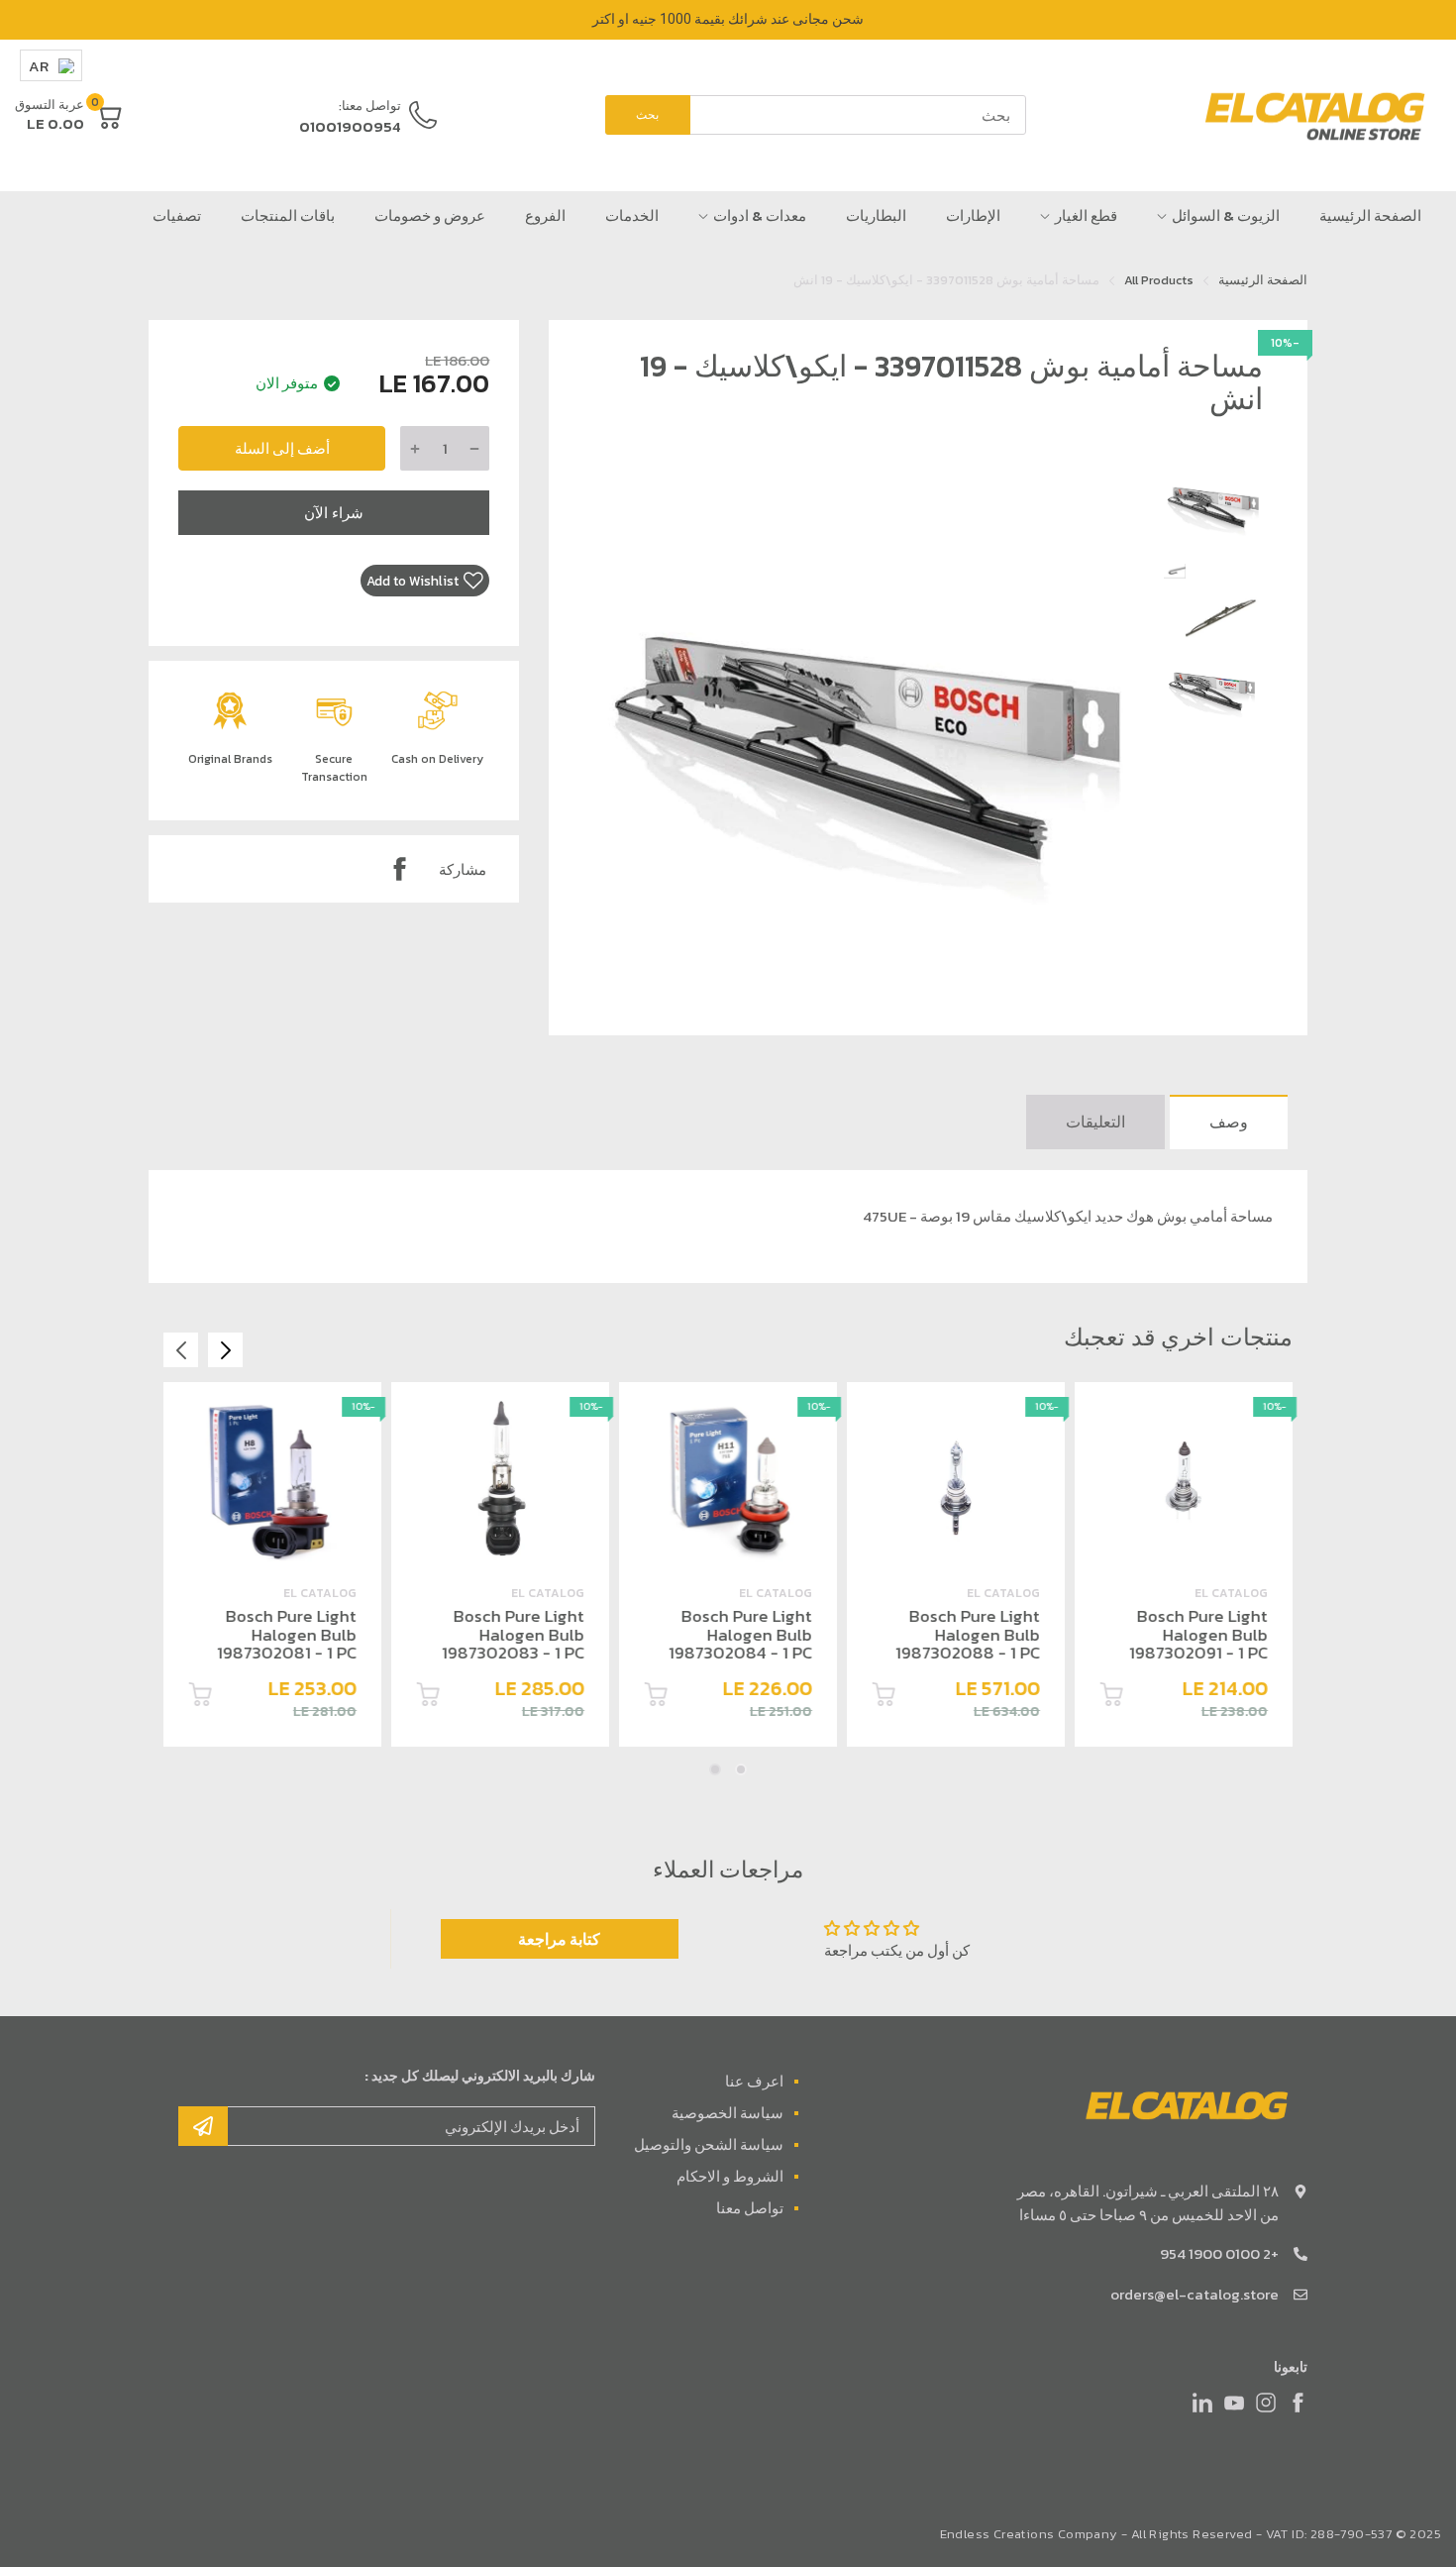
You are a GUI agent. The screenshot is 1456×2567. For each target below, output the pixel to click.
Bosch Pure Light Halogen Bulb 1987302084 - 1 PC (740, 1634)
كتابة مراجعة (559, 1939)
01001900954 (350, 126)
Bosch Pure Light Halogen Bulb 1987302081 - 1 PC (287, 1634)
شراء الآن (334, 513)
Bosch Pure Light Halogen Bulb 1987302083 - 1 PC (513, 1634)
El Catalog (1231, 1593)
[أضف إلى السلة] (1111, 1698)
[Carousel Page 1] (741, 1769)
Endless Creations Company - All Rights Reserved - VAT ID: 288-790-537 (1166, 2534)
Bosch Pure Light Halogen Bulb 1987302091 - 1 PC (1198, 1634)
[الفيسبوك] (1298, 2403)
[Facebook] (399, 869)
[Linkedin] (1202, 2403)
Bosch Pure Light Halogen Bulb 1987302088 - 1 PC (968, 1634)
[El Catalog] (1317, 116)
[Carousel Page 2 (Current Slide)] (715, 1769)
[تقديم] (203, 2126)
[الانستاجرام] (1266, 2403)
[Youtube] (1234, 2403)
